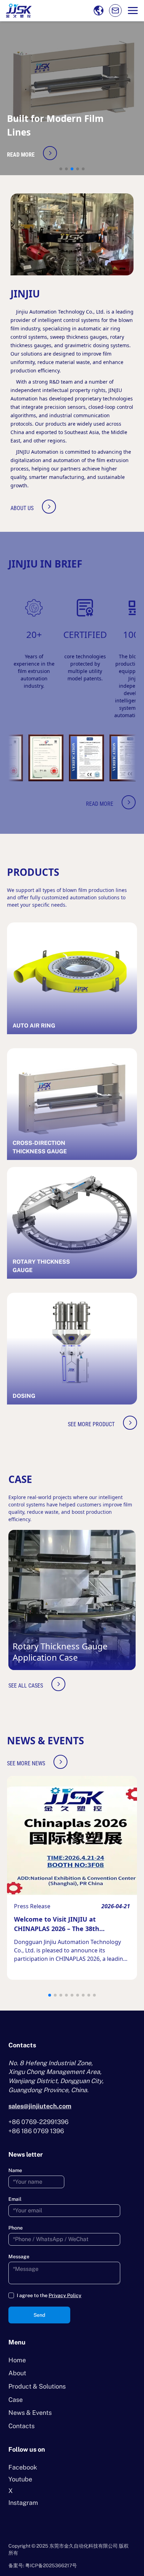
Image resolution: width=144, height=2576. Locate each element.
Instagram (23, 2503)
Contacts (21, 2426)
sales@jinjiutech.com (40, 2106)
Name (15, 2170)
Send (39, 2315)
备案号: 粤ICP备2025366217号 (43, 2565)
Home (17, 2360)
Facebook (23, 2467)
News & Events (30, 2413)
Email (15, 2199)
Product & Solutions (37, 2386)
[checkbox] (11, 2295)
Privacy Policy (65, 2295)
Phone (16, 2228)
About (17, 2373)
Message (19, 2256)
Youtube (20, 2479)
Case (16, 2400)
